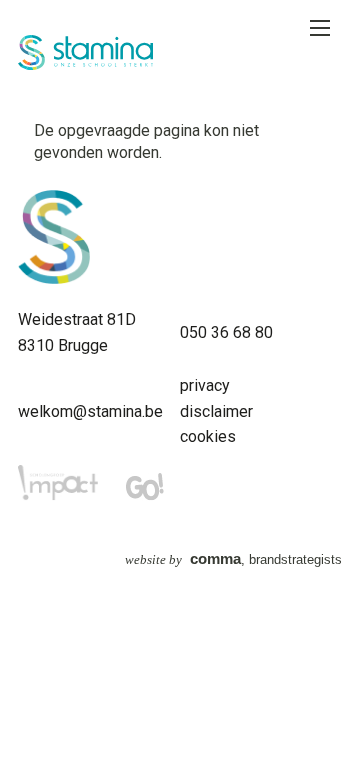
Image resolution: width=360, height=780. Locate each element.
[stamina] (54, 278)
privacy (205, 385)
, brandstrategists (233, 559)
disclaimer (216, 411)
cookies (208, 436)
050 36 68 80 (226, 332)
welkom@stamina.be (90, 411)
